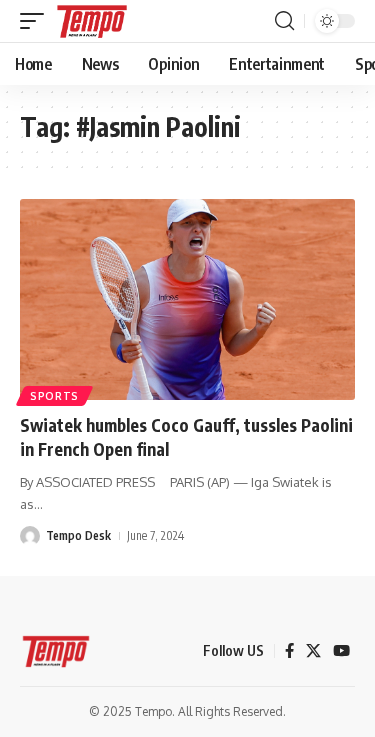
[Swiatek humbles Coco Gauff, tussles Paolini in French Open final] (187, 299)
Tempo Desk (78, 535)
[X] (313, 651)
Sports (54, 396)
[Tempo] (92, 21)
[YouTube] (341, 651)
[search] (284, 21)
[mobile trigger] (37, 21)
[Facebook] (289, 651)
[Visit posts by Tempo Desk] (30, 536)
